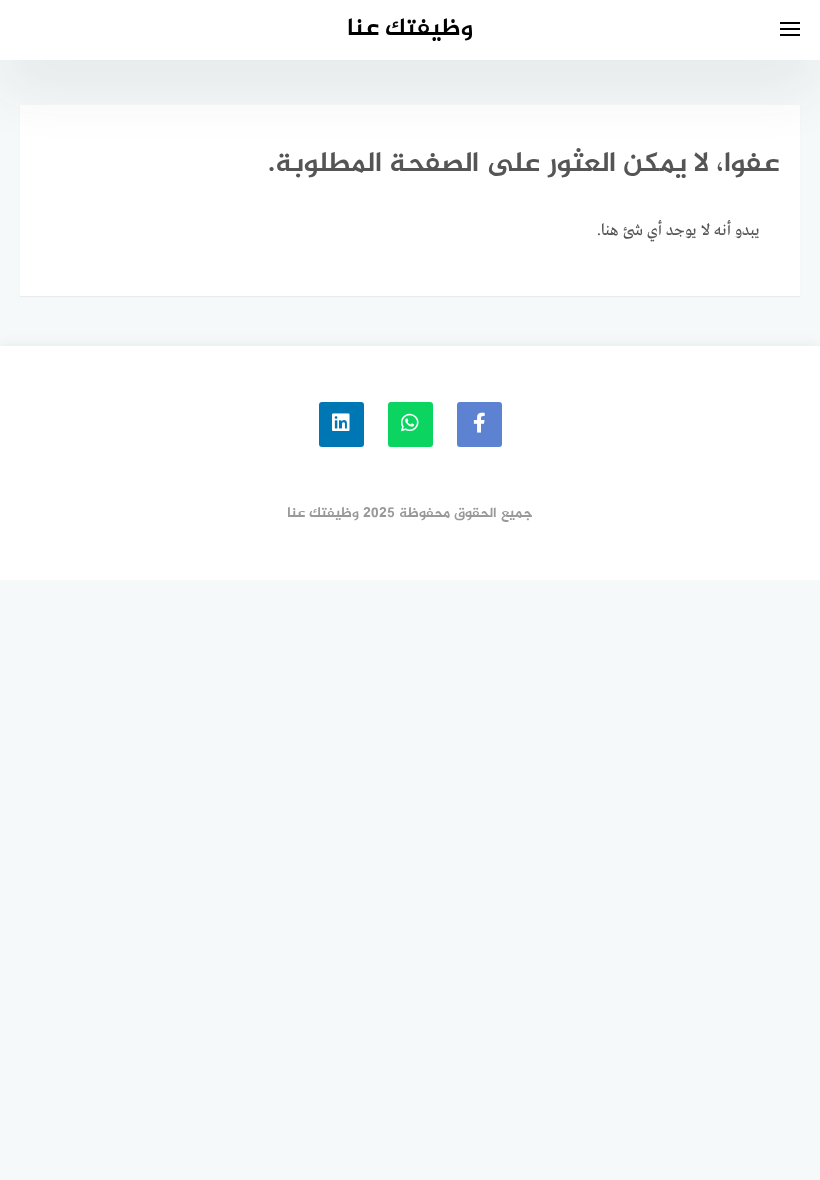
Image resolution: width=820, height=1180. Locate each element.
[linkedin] (341, 424)
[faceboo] (479, 424)
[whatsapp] (410, 424)
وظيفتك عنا (410, 29)
